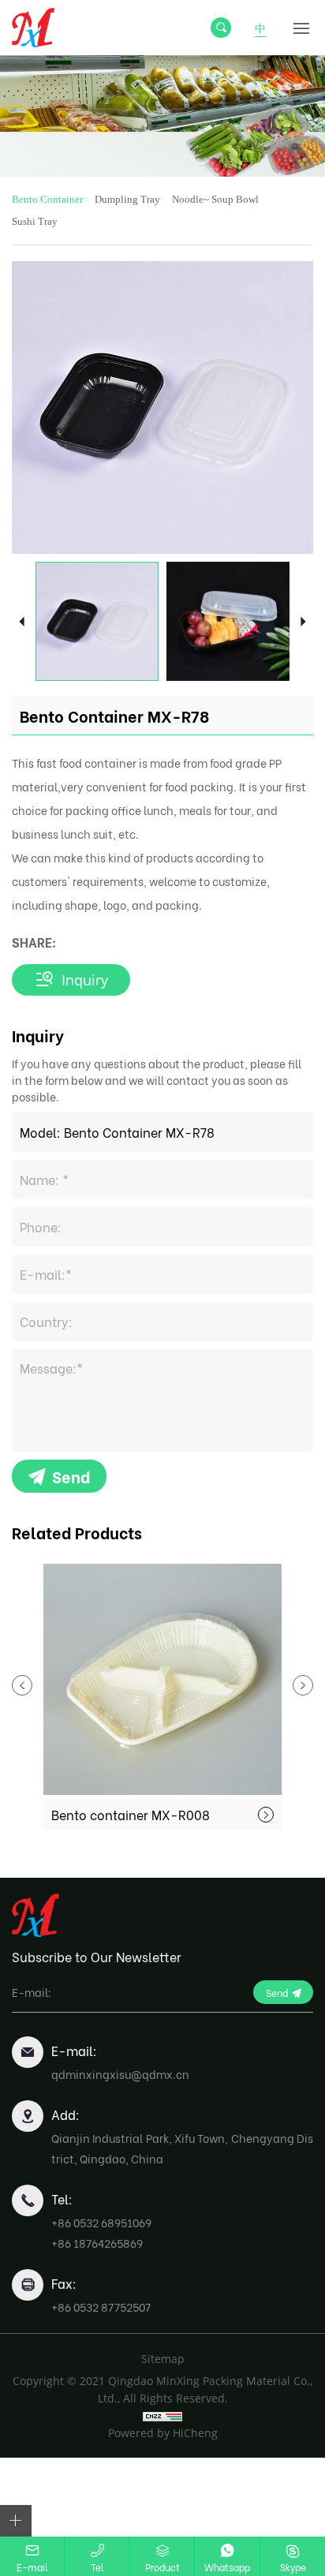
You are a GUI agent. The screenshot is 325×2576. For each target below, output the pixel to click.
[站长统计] (162, 2416)
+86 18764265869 (97, 2243)
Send (71, 1476)
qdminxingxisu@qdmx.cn (120, 2074)
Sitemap (163, 2359)
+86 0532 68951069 (101, 2222)
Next (303, 621)
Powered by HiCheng (163, 2433)
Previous (22, 621)
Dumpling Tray (127, 199)
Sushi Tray (35, 221)
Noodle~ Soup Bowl (215, 199)
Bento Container (47, 199)
